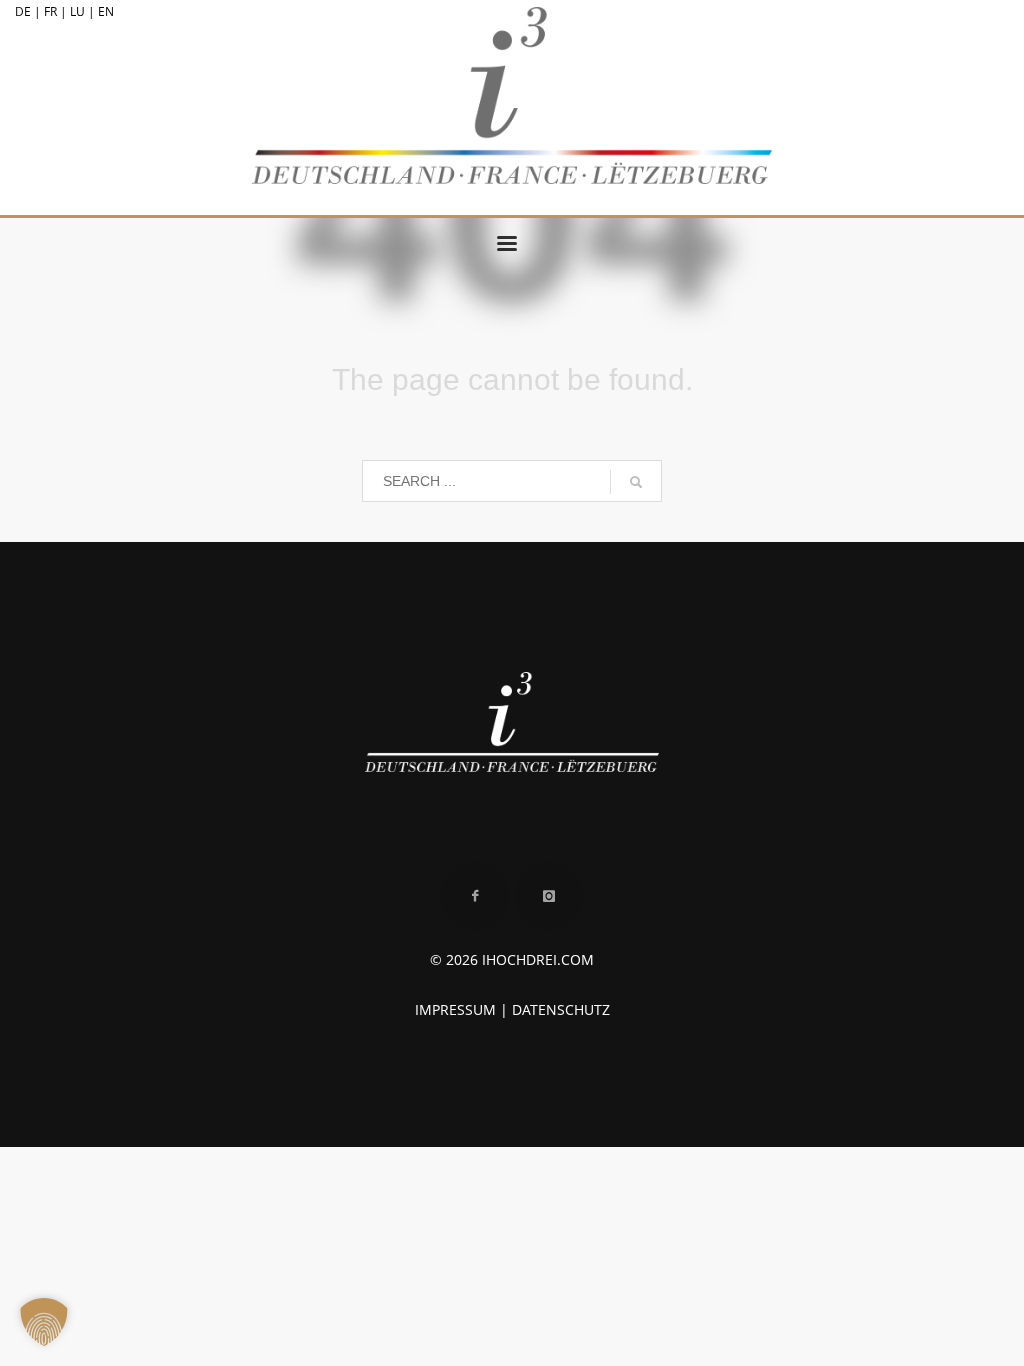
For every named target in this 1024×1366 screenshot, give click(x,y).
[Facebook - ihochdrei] (475, 896)
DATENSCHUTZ (561, 1009)
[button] (44, 1322)
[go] (636, 482)
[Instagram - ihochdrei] (549, 896)
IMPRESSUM (455, 1009)
